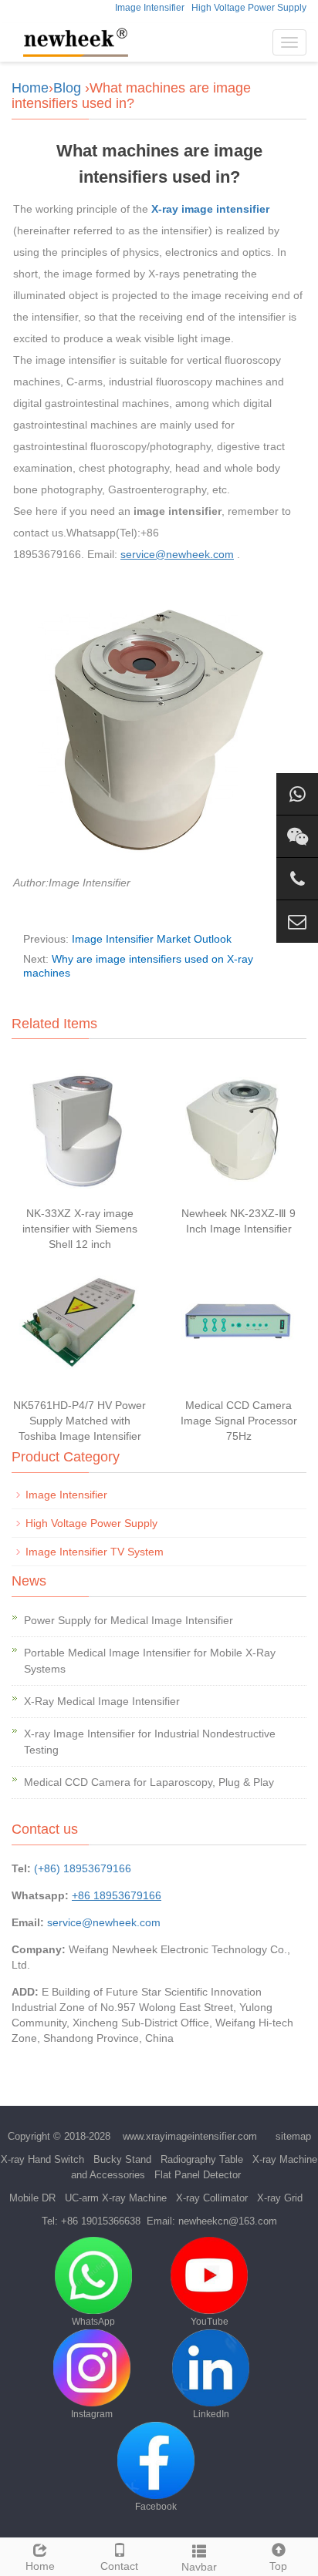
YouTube (210, 2322)
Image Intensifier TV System (95, 1552)
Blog (67, 88)
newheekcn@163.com (228, 2221)
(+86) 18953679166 (83, 1868)
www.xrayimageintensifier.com (190, 2136)
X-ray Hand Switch (42, 2159)
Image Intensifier (150, 8)
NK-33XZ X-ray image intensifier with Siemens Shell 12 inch (80, 1229)
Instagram (92, 2414)
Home (30, 88)
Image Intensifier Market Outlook (152, 939)
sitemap (293, 2136)
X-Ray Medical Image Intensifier (102, 1701)
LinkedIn (211, 2414)
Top (278, 2566)
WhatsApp (93, 2322)
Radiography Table (202, 2159)
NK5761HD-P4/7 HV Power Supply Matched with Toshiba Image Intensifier (79, 1421)
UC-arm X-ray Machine (116, 2198)
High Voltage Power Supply (249, 8)
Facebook (156, 2507)
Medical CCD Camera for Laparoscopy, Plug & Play (149, 1782)
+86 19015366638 (101, 2221)
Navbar (199, 2567)
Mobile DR (32, 2198)
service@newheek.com (104, 1922)
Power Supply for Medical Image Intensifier (129, 1620)
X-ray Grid (280, 2198)
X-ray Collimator (212, 2198)
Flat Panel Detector (198, 2175)
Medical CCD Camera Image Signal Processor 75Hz (239, 1421)
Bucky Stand (122, 2159)
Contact (119, 2566)
